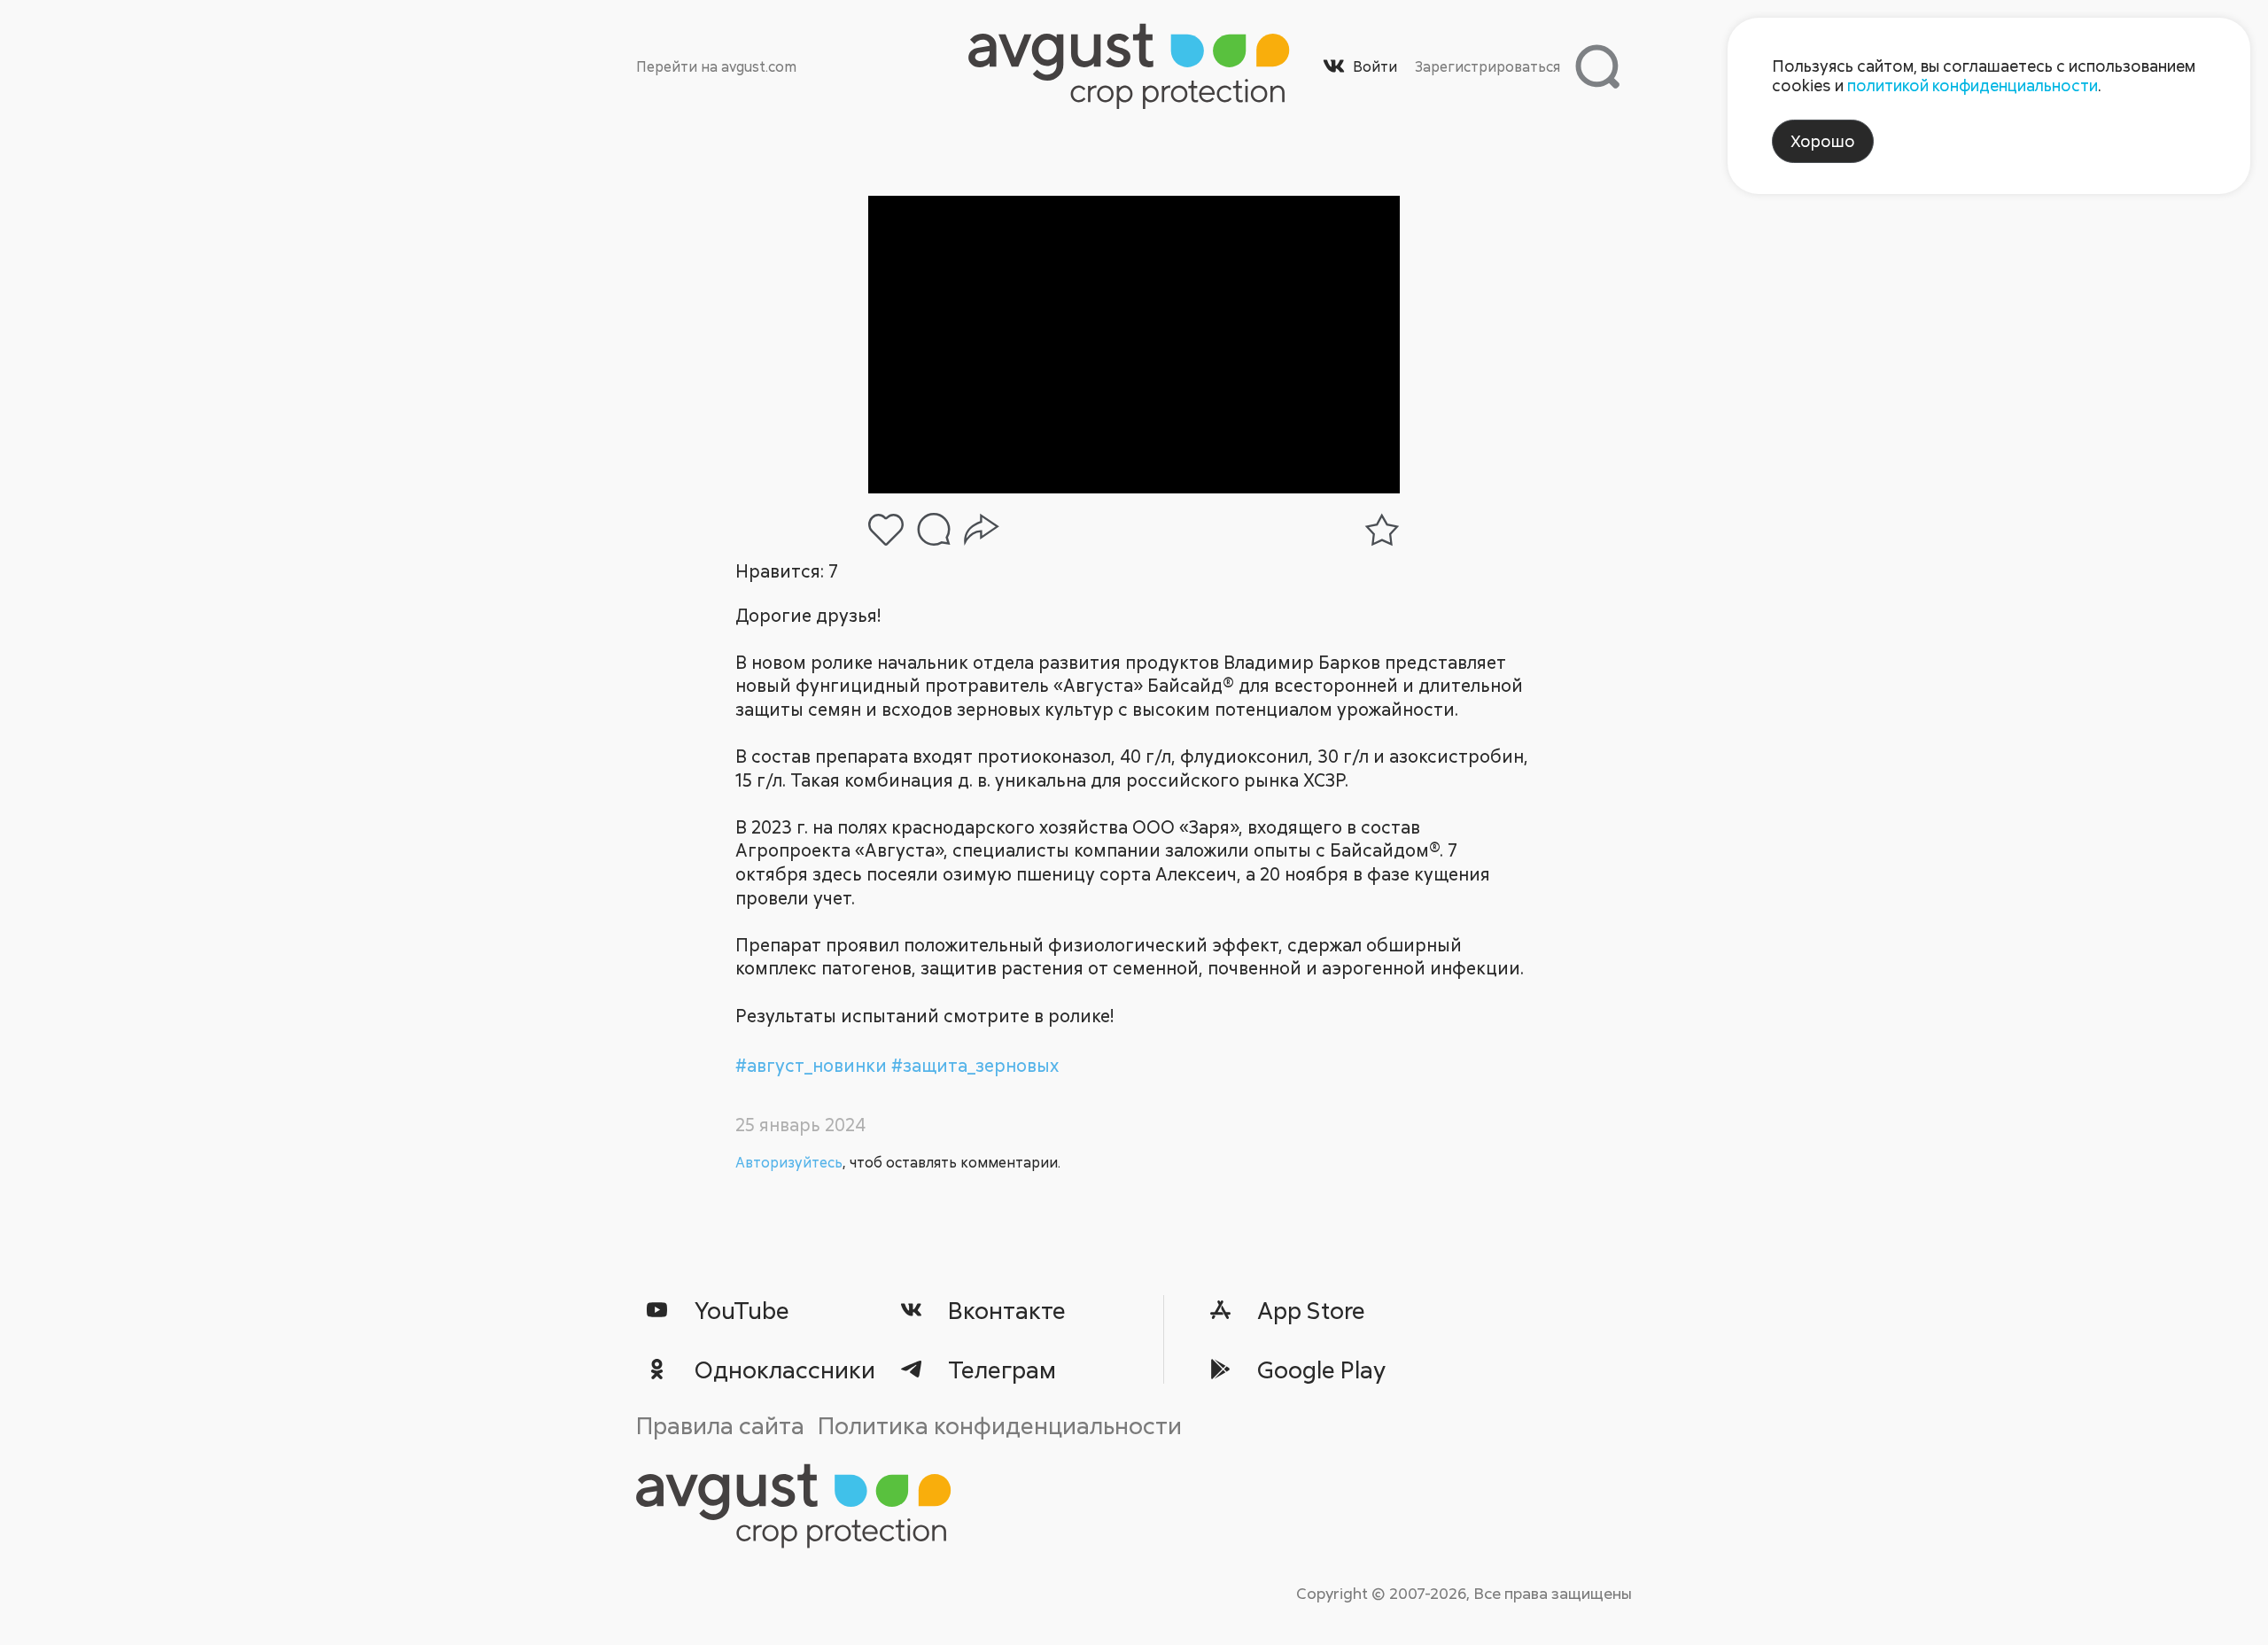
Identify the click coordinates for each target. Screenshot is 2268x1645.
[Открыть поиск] (1597, 66)
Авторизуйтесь (789, 1162)
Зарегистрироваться (1487, 66)
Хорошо (1823, 141)
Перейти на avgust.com (716, 66)
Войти (1375, 66)
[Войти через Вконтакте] (1334, 66)
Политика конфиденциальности (1000, 1425)
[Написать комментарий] (934, 529)
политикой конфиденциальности (1973, 85)
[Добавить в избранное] (1382, 530)
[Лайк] (886, 530)
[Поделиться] (982, 530)
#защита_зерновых (975, 1065)
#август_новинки (813, 1065)
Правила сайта (720, 1425)
